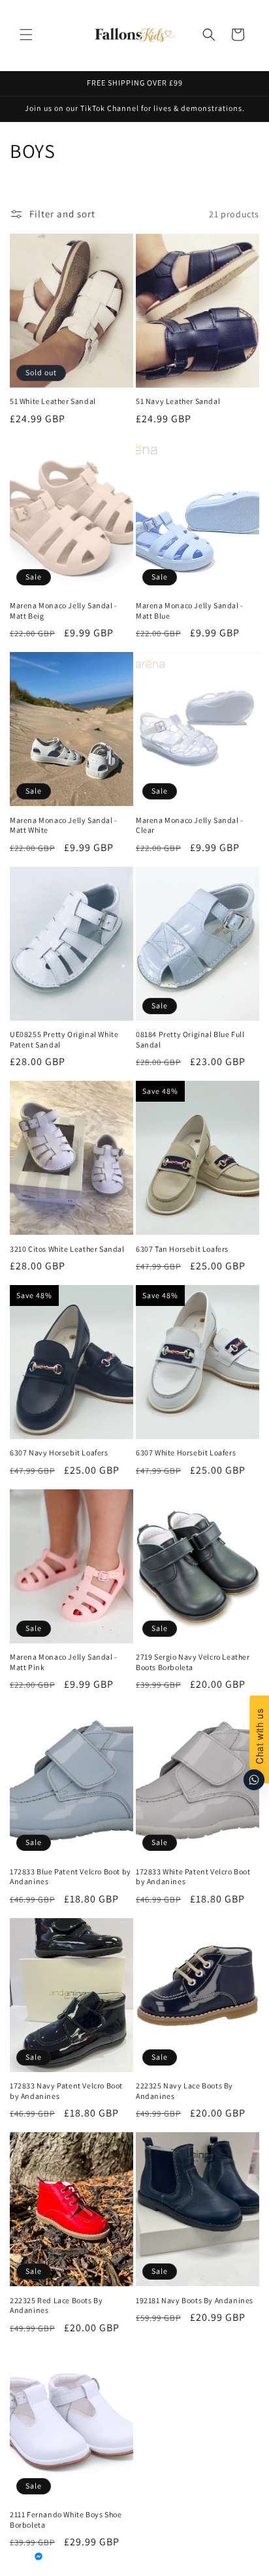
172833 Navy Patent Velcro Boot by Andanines (66, 2091)
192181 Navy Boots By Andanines (195, 2300)
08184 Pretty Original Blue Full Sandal (190, 1039)
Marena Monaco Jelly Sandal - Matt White (64, 825)
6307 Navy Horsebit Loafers (59, 1452)
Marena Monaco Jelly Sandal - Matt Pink (64, 1662)
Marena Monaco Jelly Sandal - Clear (190, 825)
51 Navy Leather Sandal (178, 401)
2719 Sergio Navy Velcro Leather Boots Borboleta (193, 1662)
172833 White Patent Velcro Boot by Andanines (193, 1877)
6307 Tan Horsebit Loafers (182, 1249)
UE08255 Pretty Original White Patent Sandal (64, 1039)
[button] (26, 35)
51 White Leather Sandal (53, 401)
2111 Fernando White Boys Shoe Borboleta (66, 2520)
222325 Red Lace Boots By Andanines (56, 2305)
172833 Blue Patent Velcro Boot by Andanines (71, 1877)
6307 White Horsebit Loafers (186, 1452)
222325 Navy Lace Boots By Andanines (184, 2091)
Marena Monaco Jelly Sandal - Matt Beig (64, 611)
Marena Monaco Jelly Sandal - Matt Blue (190, 611)
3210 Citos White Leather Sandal (67, 1249)
